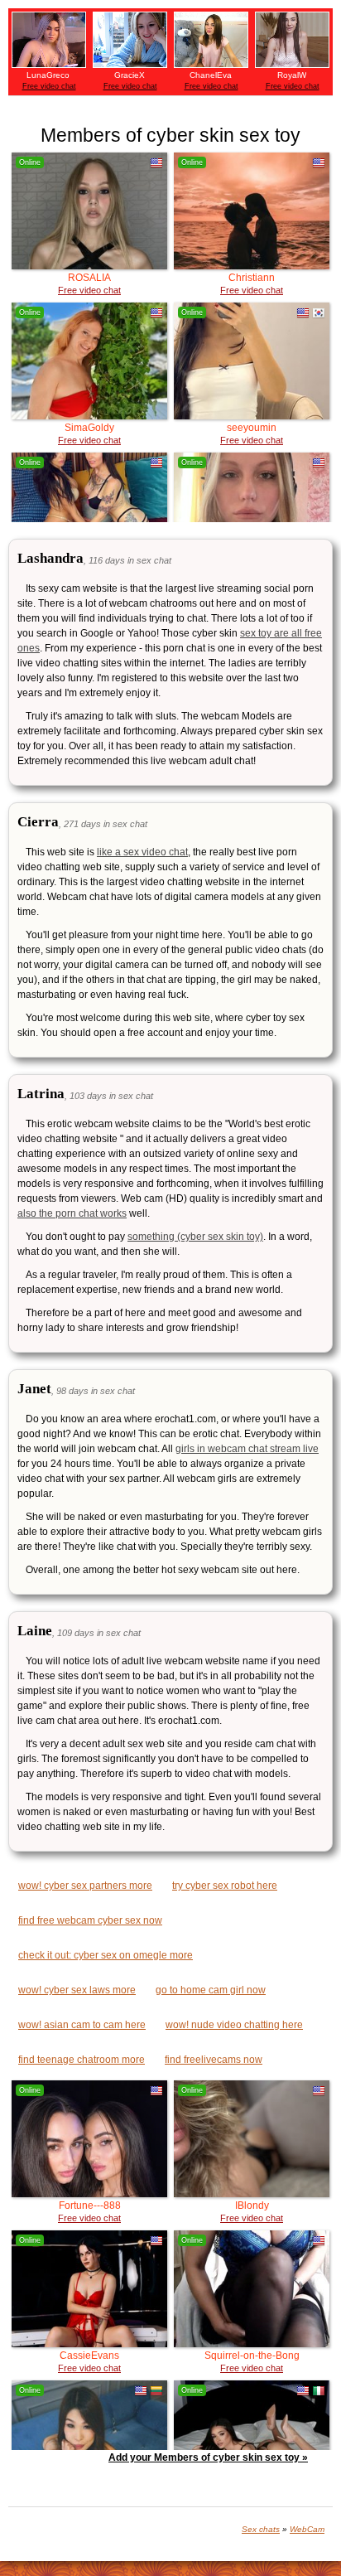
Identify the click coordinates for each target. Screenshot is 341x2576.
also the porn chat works (72, 1213)
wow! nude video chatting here (234, 2025)
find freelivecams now (214, 2060)
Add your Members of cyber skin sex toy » (208, 2457)
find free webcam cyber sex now (90, 1920)
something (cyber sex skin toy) (195, 1237)
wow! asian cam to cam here (82, 2025)
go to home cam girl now (211, 1990)
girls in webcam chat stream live (247, 1449)
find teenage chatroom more (82, 2060)
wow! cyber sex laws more (77, 1990)
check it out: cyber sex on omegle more (106, 1955)
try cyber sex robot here (225, 1886)
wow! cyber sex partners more (85, 1886)
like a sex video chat (142, 852)
